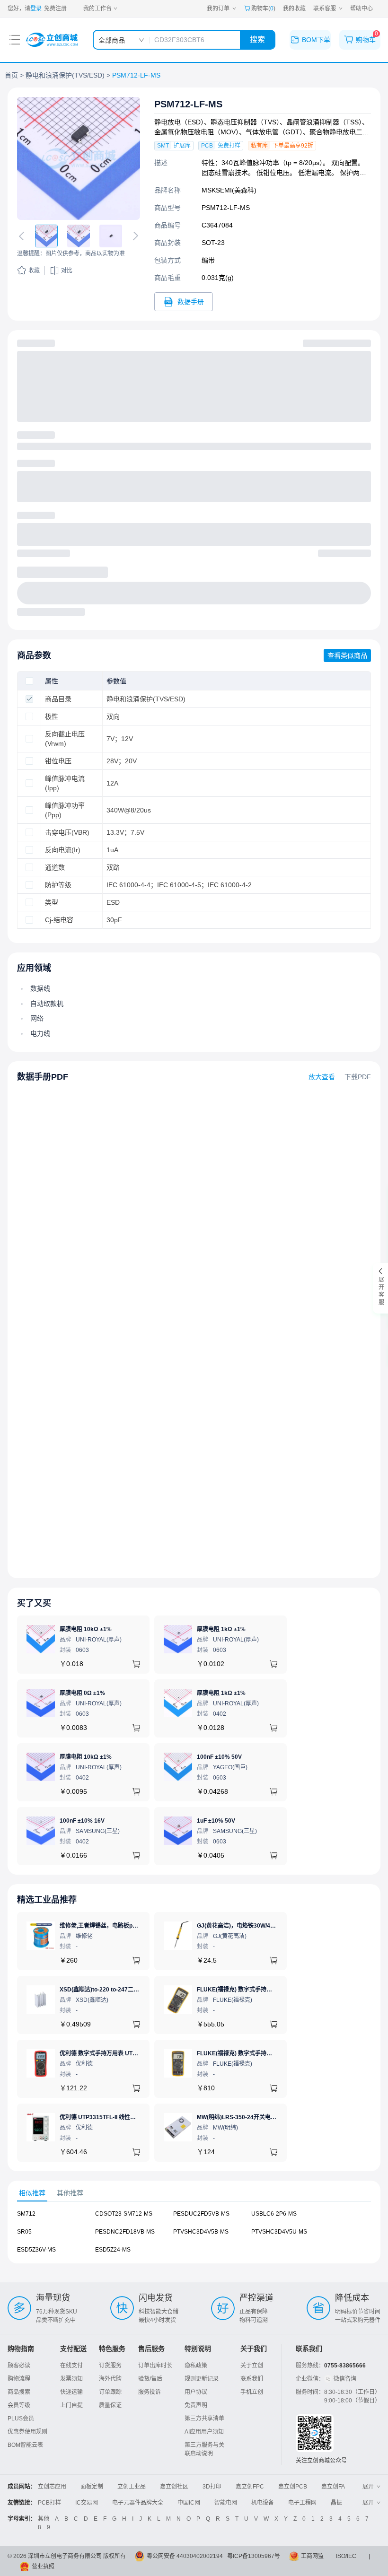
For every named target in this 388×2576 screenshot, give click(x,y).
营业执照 (43, 2567)
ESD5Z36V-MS (36, 2250)
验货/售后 (150, 2379)
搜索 (257, 39)
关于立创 (252, 2366)
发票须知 (71, 2379)
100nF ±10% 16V (82, 1821)
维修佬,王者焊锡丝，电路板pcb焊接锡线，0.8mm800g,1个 (135, 1926)
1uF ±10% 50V (216, 1821)
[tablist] (194, 2193)
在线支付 (71, 2366)
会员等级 (19, 2405)
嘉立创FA (333, 2487)
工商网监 (312, 2556)
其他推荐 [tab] (70, 2193)
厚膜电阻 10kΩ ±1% (86, 1629)
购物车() (263, 9)
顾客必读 (19, 2366)
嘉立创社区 (174, 2487)
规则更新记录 (202, 2379)
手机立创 (252, 2392)
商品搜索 (19, 2392)
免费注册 (55, 9)
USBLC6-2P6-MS (274, 2214)
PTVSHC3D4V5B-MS (201, 2232)
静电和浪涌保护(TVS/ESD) (65, 75)
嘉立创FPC (250, 2487)
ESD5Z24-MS (113, 2250)
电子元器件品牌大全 (138, 2503)
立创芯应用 (52, 2487)
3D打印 (212, 2487)
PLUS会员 (21, 2419)
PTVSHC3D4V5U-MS (279, 2232)
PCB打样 (49, 2503)
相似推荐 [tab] (32, 2193)
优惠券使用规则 (27, 2432)
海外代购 (110, 2379)
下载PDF (358, 1077)
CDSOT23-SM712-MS (124, 2214)
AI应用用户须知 (204, 2432)
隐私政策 (196, 2366)
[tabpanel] (194, 2236)
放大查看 (322, 1077)
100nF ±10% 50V (219, 1757)
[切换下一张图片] (134, 236)
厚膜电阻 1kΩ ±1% (221, 1629)
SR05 (24, 2232)
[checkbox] (29, 681)
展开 (368, 2487)
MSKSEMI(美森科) (229, 190)
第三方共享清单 (204, 2419)
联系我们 (252, 2379)
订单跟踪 (110, 2392)
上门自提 (71, 2405)
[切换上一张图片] (23, 236)
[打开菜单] (15, 40)
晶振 (336, 2503)
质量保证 (110, 2405)
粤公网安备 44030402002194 (185, 2556)
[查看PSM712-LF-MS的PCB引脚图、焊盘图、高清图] (79, 158)
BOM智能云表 (25, 2445)
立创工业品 (132, 2487)
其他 (44, 2519)
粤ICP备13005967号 (254, 2556)
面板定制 (92, 2487)
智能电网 (226, 2503)
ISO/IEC (346, 2556)
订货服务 (110, 2366)
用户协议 (196, 2392)
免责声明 (196, 2405)
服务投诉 (150, 2392)
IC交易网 (87, 2503)
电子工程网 (302, 2503)
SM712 (26, 2214)
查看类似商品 (347, 655)
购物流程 (19, 2379)
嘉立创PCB (293, 2487)
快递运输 (71, 2392)
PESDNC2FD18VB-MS (125, 2232)
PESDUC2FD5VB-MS (201, 2214)
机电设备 (263, 2503)
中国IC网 (189, 2503)
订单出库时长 (155, 2366)
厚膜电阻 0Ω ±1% (82, 1693)
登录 (36, 9)
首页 (11, 75)
